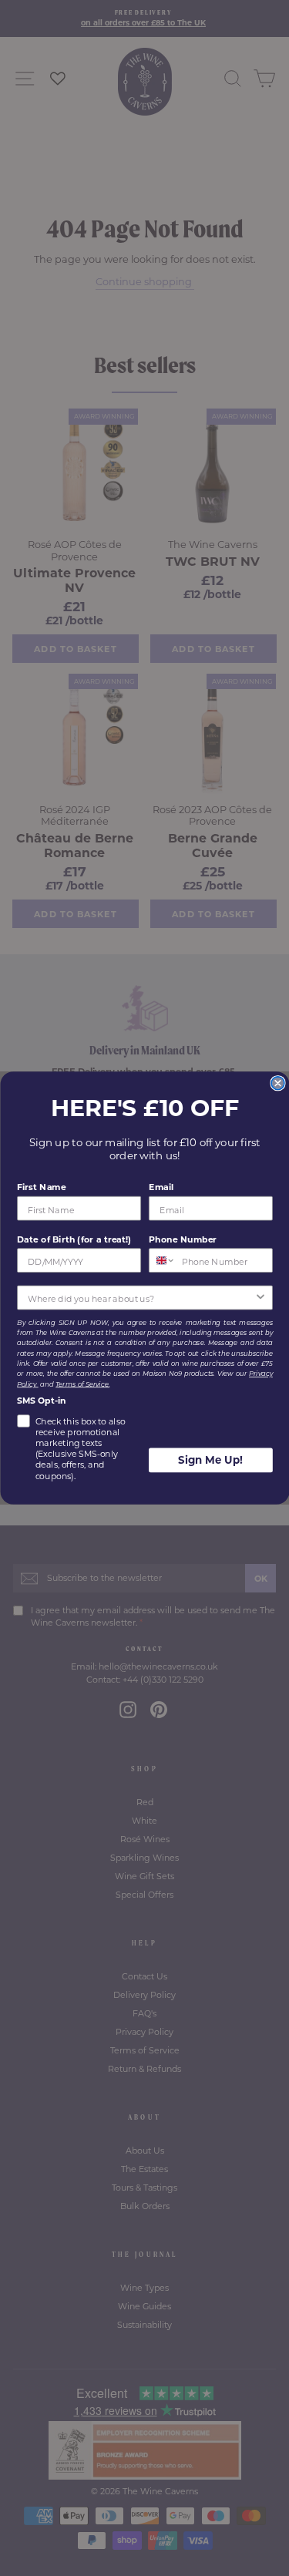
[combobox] (162, 1260)
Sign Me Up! (210, 1460)
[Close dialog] (278, 1083)
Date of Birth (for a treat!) (74, 1239)
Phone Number (183, 1239)
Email (161, 1187)
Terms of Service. (82, 1384)
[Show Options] (260, 1298)
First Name (41, 1187)
